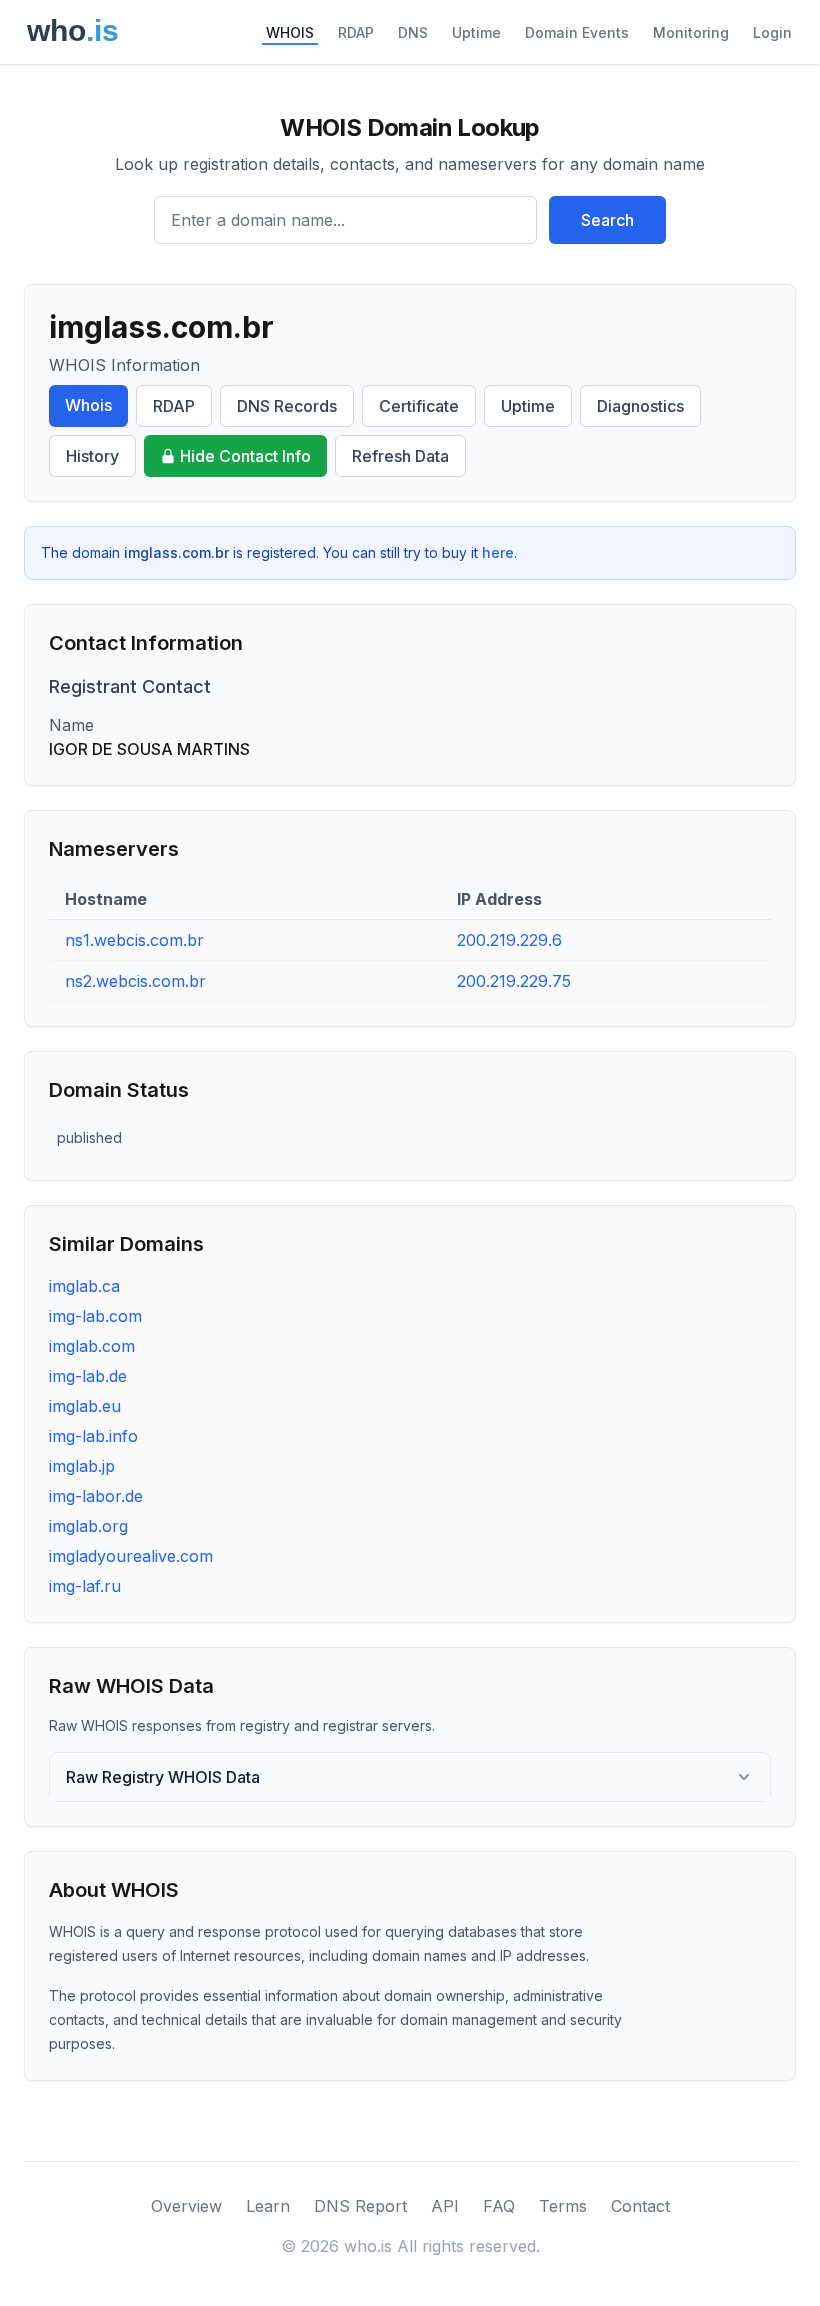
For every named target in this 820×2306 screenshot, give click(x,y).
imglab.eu (85, 1406)
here (498, 552)
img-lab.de (88, 1376)
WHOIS (290, 32)
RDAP (356, 32)
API (445, 2206)
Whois (88, 405)
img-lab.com (95, 1316)
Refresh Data (400, 456)
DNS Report (360, 2206)
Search (607, 220)
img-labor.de (96, 1496)
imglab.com (92, 1346)
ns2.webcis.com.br (135, 981)
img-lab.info (93, 1436)
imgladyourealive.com (131, 1556)
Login (772, 32)
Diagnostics (640, 406)
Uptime (476, 32)
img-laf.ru (85, 1586)
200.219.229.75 (514, 981)
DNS (413, 32)
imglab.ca (84, 1286)
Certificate (419, 406)
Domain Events (577, 32)
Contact (640, 2206)
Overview (186, 2206)
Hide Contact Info (245, 456)
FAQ (499, 2206)
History (92, 456)
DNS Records (287, 406)
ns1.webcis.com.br (134, 940)
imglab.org (88, 1526)
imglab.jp (82, 1466)
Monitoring (691, 32)
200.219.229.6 (509, 940)
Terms (563, 2206)
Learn (268, 2206)
